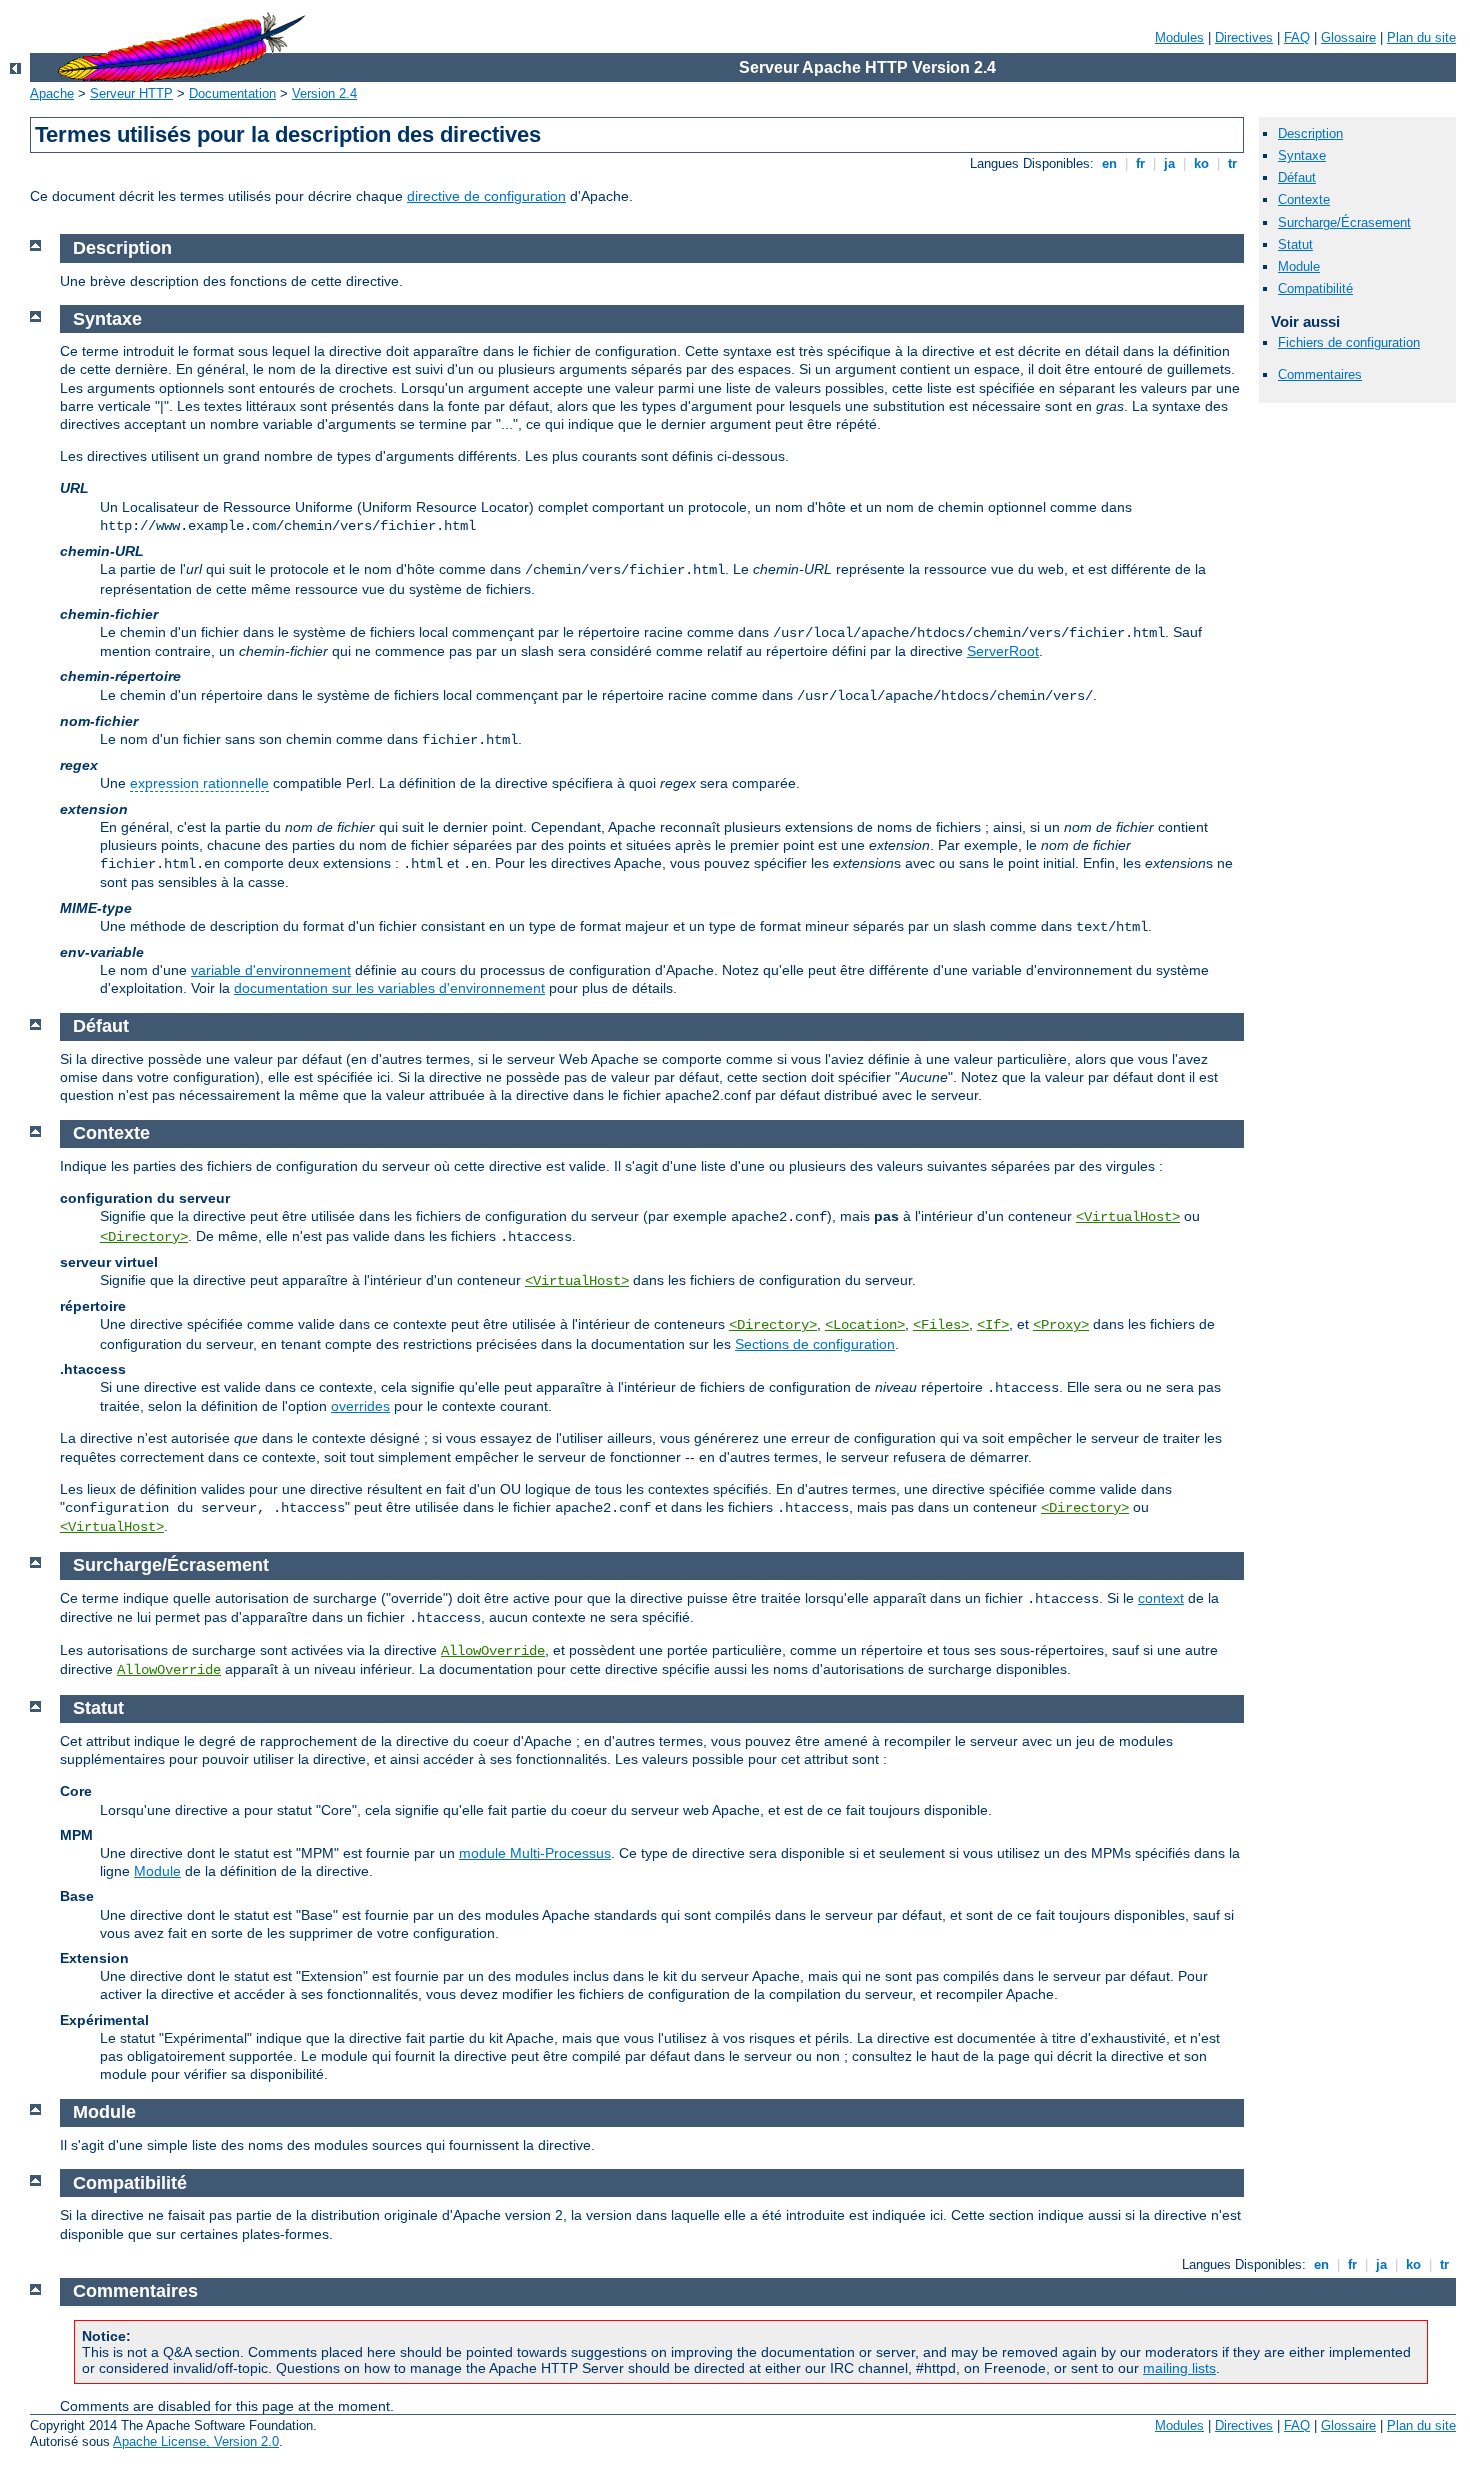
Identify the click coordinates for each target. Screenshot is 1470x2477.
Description (1310, 133)
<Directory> (144, 1237)
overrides (360, 1406)
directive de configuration (486, 196)
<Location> (865, 1325)
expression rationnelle (199, 783)
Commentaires (1320, 374)
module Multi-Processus (535, 1853)
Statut (1295, 244)
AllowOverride (493, 1651)
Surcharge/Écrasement (1344, 222)
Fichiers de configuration (1349, 342)
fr (1140, 163)
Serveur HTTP (131, 93)
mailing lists (1179, 2368)
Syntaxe (1302, 155)
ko (1201, 163)
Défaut (1297, 177)
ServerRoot (1003, 651)
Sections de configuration (815, 1344)
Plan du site (1421, 37)
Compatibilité (1315, 288)
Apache (52, 93)
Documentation (232, 93)
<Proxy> (1061, 1325)
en (1109, 163)
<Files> (941, 1325)
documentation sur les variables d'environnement (389, 988)
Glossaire (1348, 37)
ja (1169, 163)
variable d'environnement (271, 970)
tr (1232, 163)
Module (1299, 266)
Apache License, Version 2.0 (196, 2441)
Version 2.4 (324, 93)
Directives (1244, 37)
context (1161, 1598)
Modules (1179, 37)
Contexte (1304, 199)
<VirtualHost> (1128, 1217)
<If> (993, 1325)
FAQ (1297, 37)
